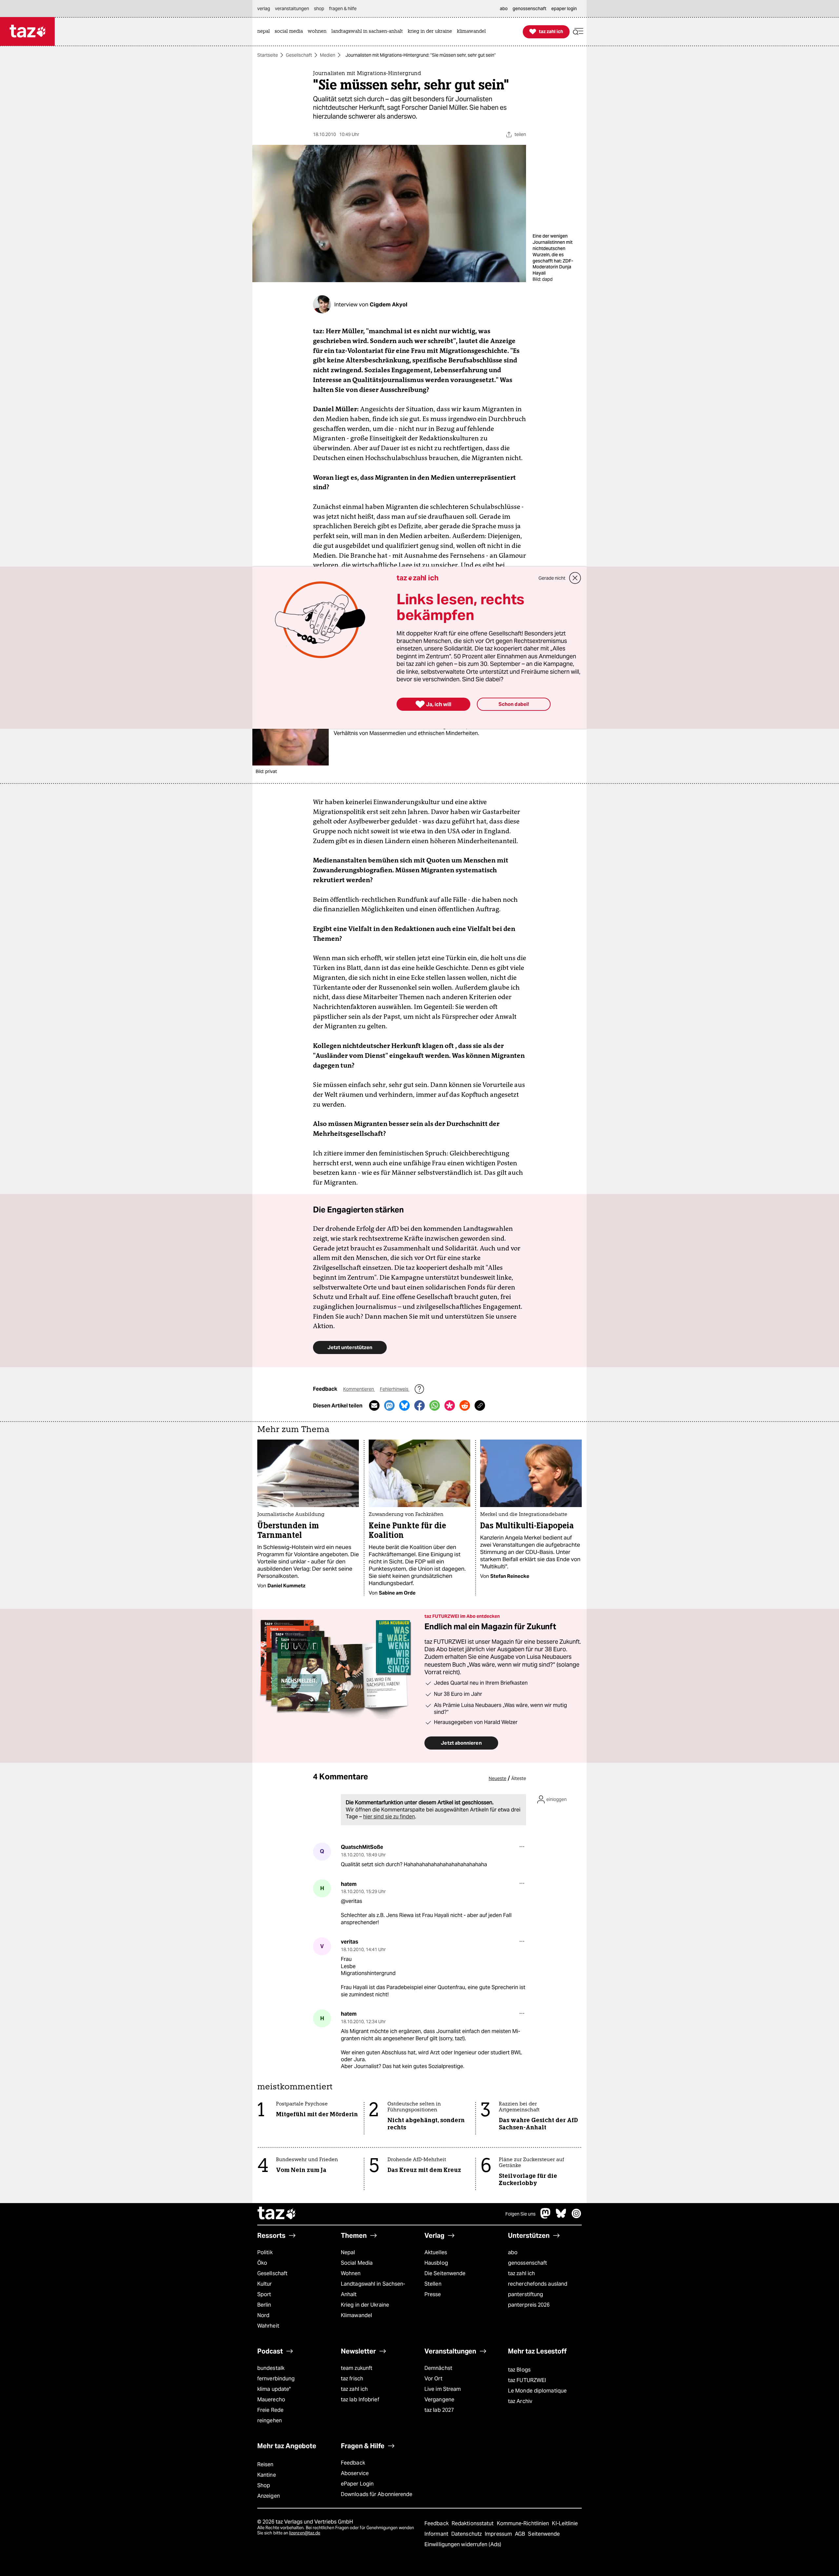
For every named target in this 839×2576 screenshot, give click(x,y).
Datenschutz (467, 2534)
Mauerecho (271, 2400)
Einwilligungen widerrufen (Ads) (463, 2544)
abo (513, 2252)
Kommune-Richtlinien (524, 2523)
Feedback (353, 2463)
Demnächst (438, 2368)
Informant (437, 2534)
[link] (265, 32)
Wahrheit (268, 2326)
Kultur (265, 2284)
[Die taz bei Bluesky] (561, 2217)
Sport (264, 2294)
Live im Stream (443, 2389)
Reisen (265, 2464)
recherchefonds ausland (538, 2284)
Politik (265, 2252)
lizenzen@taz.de (305, 2533)
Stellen (433, 2284)
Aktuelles (436, 2252)
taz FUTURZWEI (527, 2380)
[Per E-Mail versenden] (374, 1405)
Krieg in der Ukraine (365, 2305)
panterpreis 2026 (529, 2305)
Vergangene (439, 2400)
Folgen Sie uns (520, 2214)
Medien (328, 55)
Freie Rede (270, 2410)
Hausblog (436, 2263)
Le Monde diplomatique (537, 2391)
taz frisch (352, 2379)
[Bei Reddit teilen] (465, 1405)
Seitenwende (544, 2534)
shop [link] (319, 9)
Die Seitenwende (445, 2273)
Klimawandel (356, 2315)
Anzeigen (269, 2496)
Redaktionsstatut (473, 2523)
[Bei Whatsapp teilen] (435, 1405)
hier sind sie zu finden (389, 1817)
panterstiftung (526, 2294)
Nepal (348, 2252)
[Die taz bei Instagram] (576, 2217)
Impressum (499, 2534)
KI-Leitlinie (565, 2523)
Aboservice (355, 2473)
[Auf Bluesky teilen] (404, 1405)
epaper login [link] (564, 9)
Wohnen (351, 2273)
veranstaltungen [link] (292, 9)
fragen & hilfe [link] (343, 9)
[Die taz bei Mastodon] (546, 2217)
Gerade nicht (552, 578)
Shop (264, 2485)
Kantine (267, 2475)
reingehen (270, 2421)
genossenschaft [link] (529, 9)
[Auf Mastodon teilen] (389, 1405)
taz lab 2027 (439, 2410)
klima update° (274, 2389)
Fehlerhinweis (395, 1389)
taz (277, 2214)
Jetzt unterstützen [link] (350, 1347)
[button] (578, 32)
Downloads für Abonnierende (377, 2494)
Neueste (498, 1778)
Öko (262, 2263)
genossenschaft (527, 2263)
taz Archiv (520, 2401)
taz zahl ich (521, 2273)
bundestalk (271, 2368)
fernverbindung (276, 2379)
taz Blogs (519, 2370)
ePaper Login (357, 2484)
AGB (521, 2534)
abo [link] (504, 9)
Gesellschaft (299, 55)
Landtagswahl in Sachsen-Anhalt (373, 2289)
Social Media (357, 2263)
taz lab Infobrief (360, 2400)
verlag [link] (264, 9)
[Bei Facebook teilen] (419, 1405)
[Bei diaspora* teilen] (450, 1405)
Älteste (519, 1778)
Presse (433, 2294)
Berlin (264, 2305)
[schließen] (575, 578)
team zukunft (357, 2368)
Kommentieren (359, 1389)
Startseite (268, 55)
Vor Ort (433, 2379)
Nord (263, 2315)
